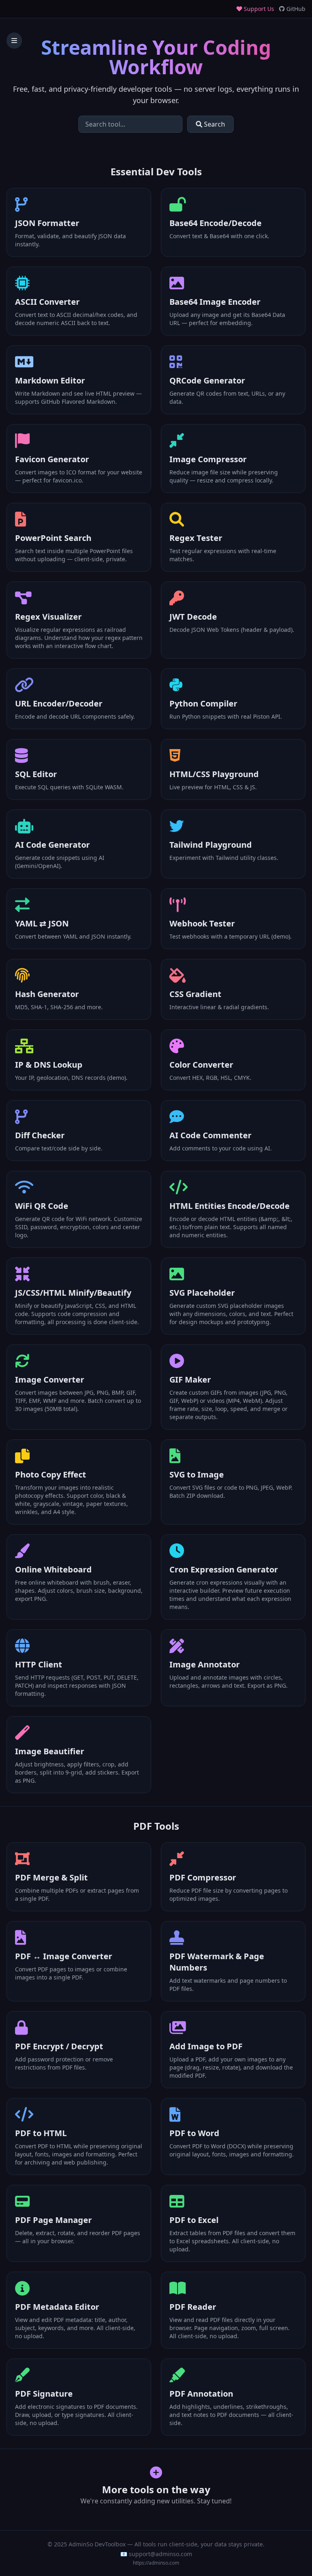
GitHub (295, 9)
